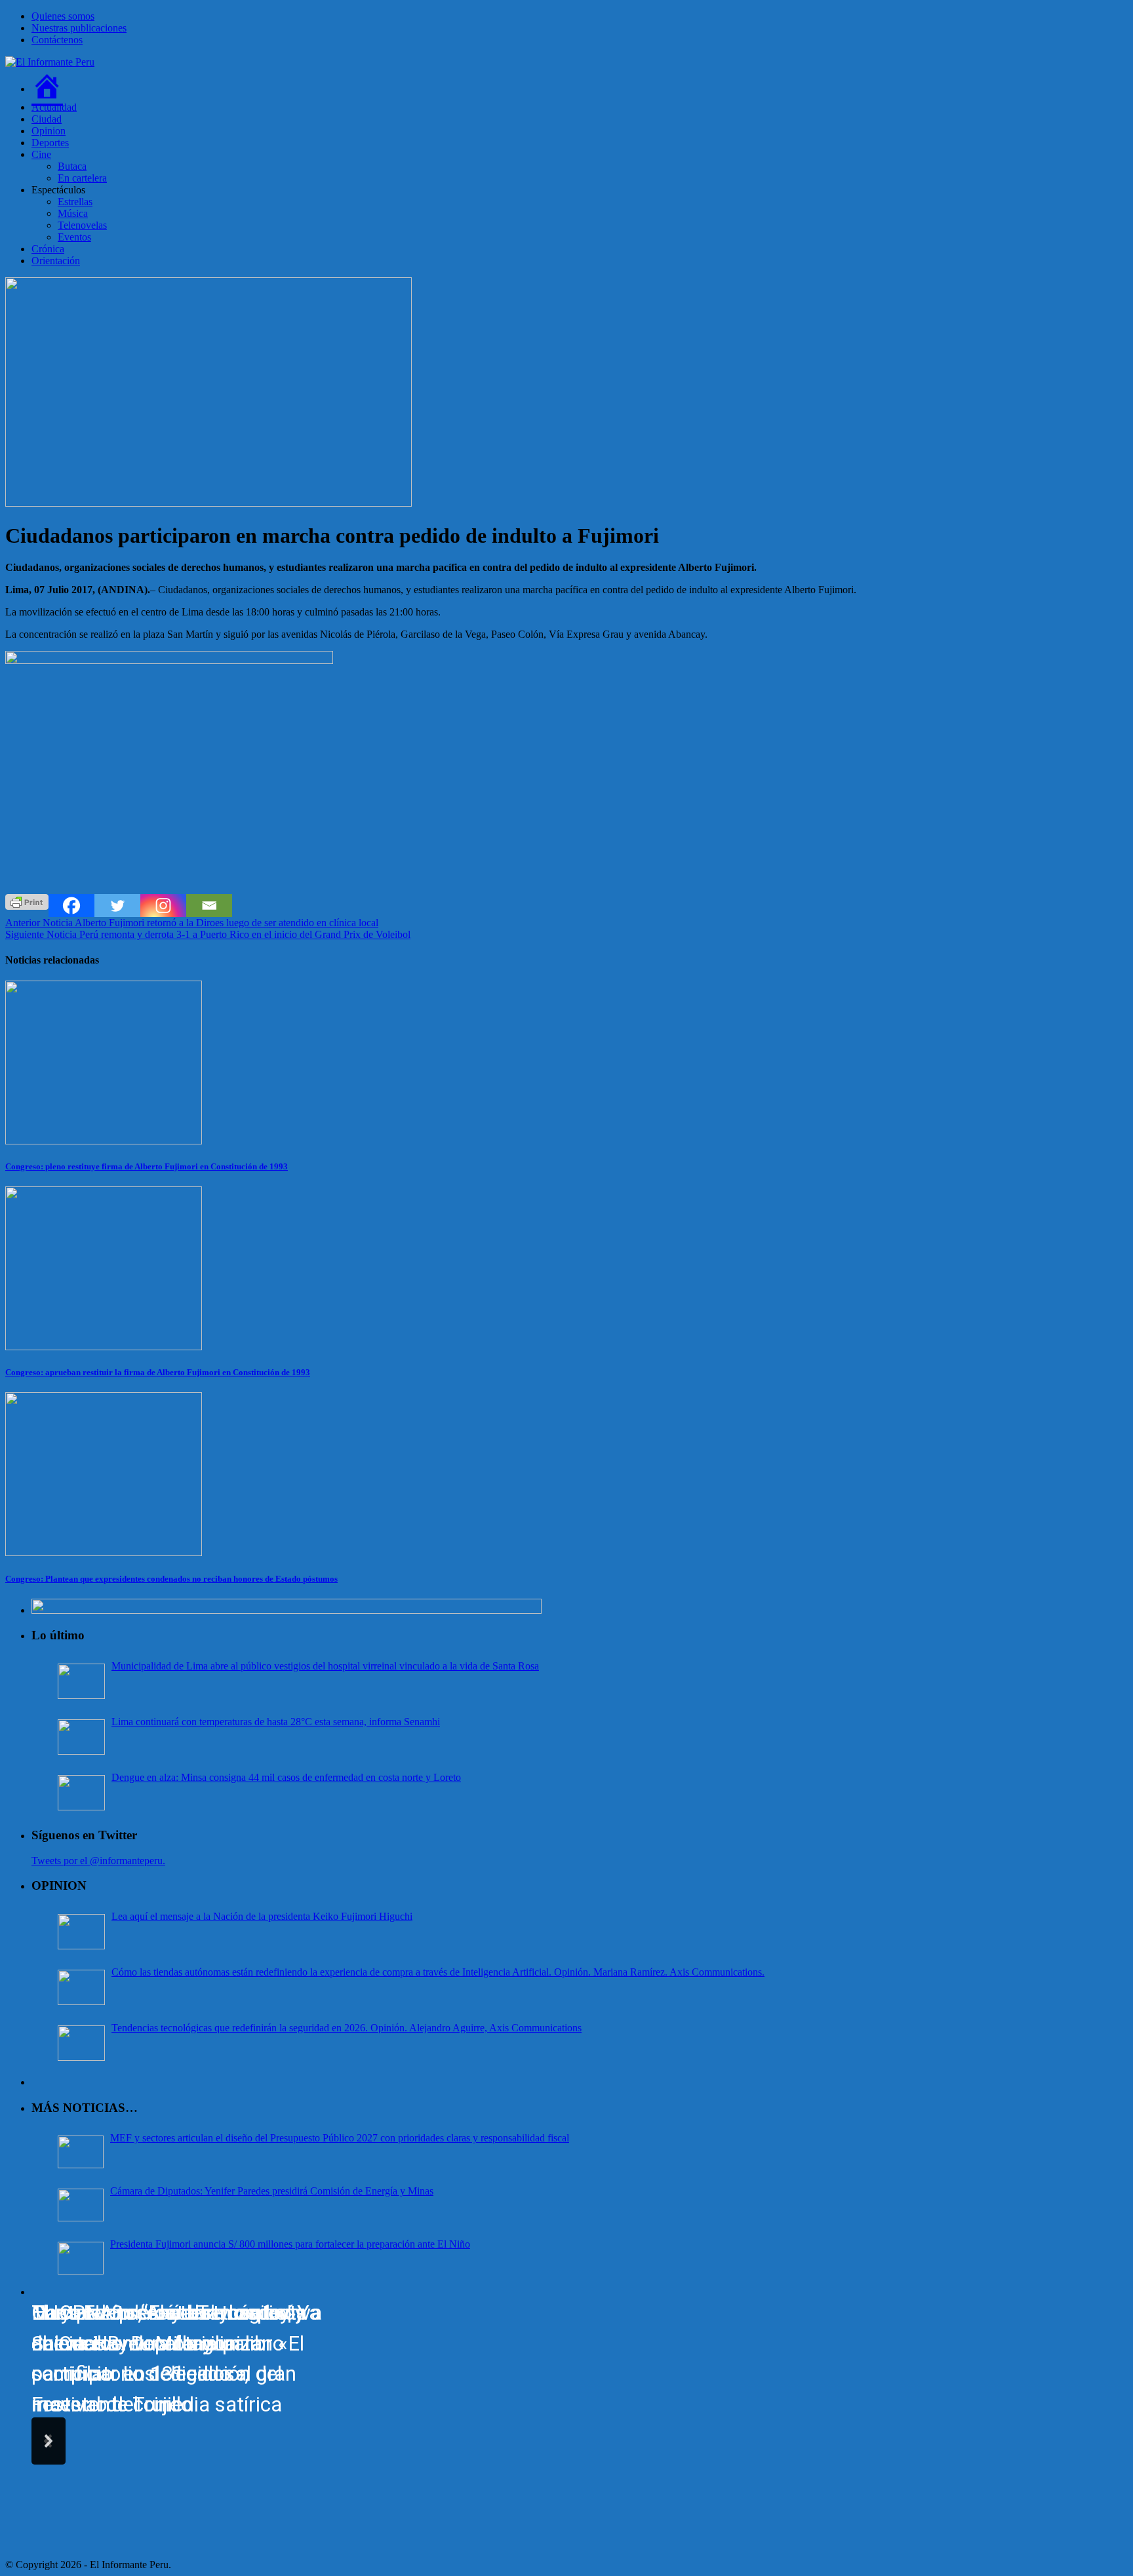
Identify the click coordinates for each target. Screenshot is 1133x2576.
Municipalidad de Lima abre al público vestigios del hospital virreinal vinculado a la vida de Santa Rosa (325, 1666)
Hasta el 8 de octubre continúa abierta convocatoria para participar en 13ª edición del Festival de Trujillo (169, 2359)
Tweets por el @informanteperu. (98, 1861)
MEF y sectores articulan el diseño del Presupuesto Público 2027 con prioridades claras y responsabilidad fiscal (340, 2138)
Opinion (49, 131)
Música (73, 213)
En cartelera (82, 178)
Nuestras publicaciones (79, 28)
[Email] (209, 906)
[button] (49, 2441)
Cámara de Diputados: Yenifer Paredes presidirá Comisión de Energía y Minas (272, 2191)
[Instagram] (163, 906)
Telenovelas (82, 225)
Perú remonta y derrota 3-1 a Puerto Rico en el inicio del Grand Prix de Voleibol (208, 934)
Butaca (72, 166)
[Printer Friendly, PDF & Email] (27, 901)
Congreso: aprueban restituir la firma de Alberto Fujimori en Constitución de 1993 (158, 1372)
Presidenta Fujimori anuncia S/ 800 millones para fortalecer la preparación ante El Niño (290, 2244)
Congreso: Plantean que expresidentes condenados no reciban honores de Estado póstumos (171, 1579)
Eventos (74, 237)
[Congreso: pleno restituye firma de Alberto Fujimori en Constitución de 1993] (104, 1141)
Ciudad (47, 119)
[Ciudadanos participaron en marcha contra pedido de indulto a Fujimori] (209, 503)
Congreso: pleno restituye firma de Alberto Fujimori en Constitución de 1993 (147, 1166)
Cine (41, 154)
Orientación (56, 261)
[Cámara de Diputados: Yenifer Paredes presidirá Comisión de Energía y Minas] (81, 2205)
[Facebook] (71, 906)
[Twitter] (117, 906)
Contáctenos (57, 40)
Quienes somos (63, 16)
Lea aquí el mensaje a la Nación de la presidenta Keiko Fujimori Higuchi (262, 1916)
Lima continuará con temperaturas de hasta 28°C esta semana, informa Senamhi (276, 1722)
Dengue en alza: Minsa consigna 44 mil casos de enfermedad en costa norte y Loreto (286, 1777)
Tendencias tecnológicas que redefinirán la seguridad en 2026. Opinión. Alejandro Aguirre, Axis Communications (347, 2028)
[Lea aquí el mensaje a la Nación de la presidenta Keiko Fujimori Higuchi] (81, 1932)
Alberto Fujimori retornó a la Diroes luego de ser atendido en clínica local (192, 923)
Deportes (50, 143)
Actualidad (54, 107)
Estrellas (75, 202)
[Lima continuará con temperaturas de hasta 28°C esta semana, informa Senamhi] (81, 1737)
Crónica (48, 249)
